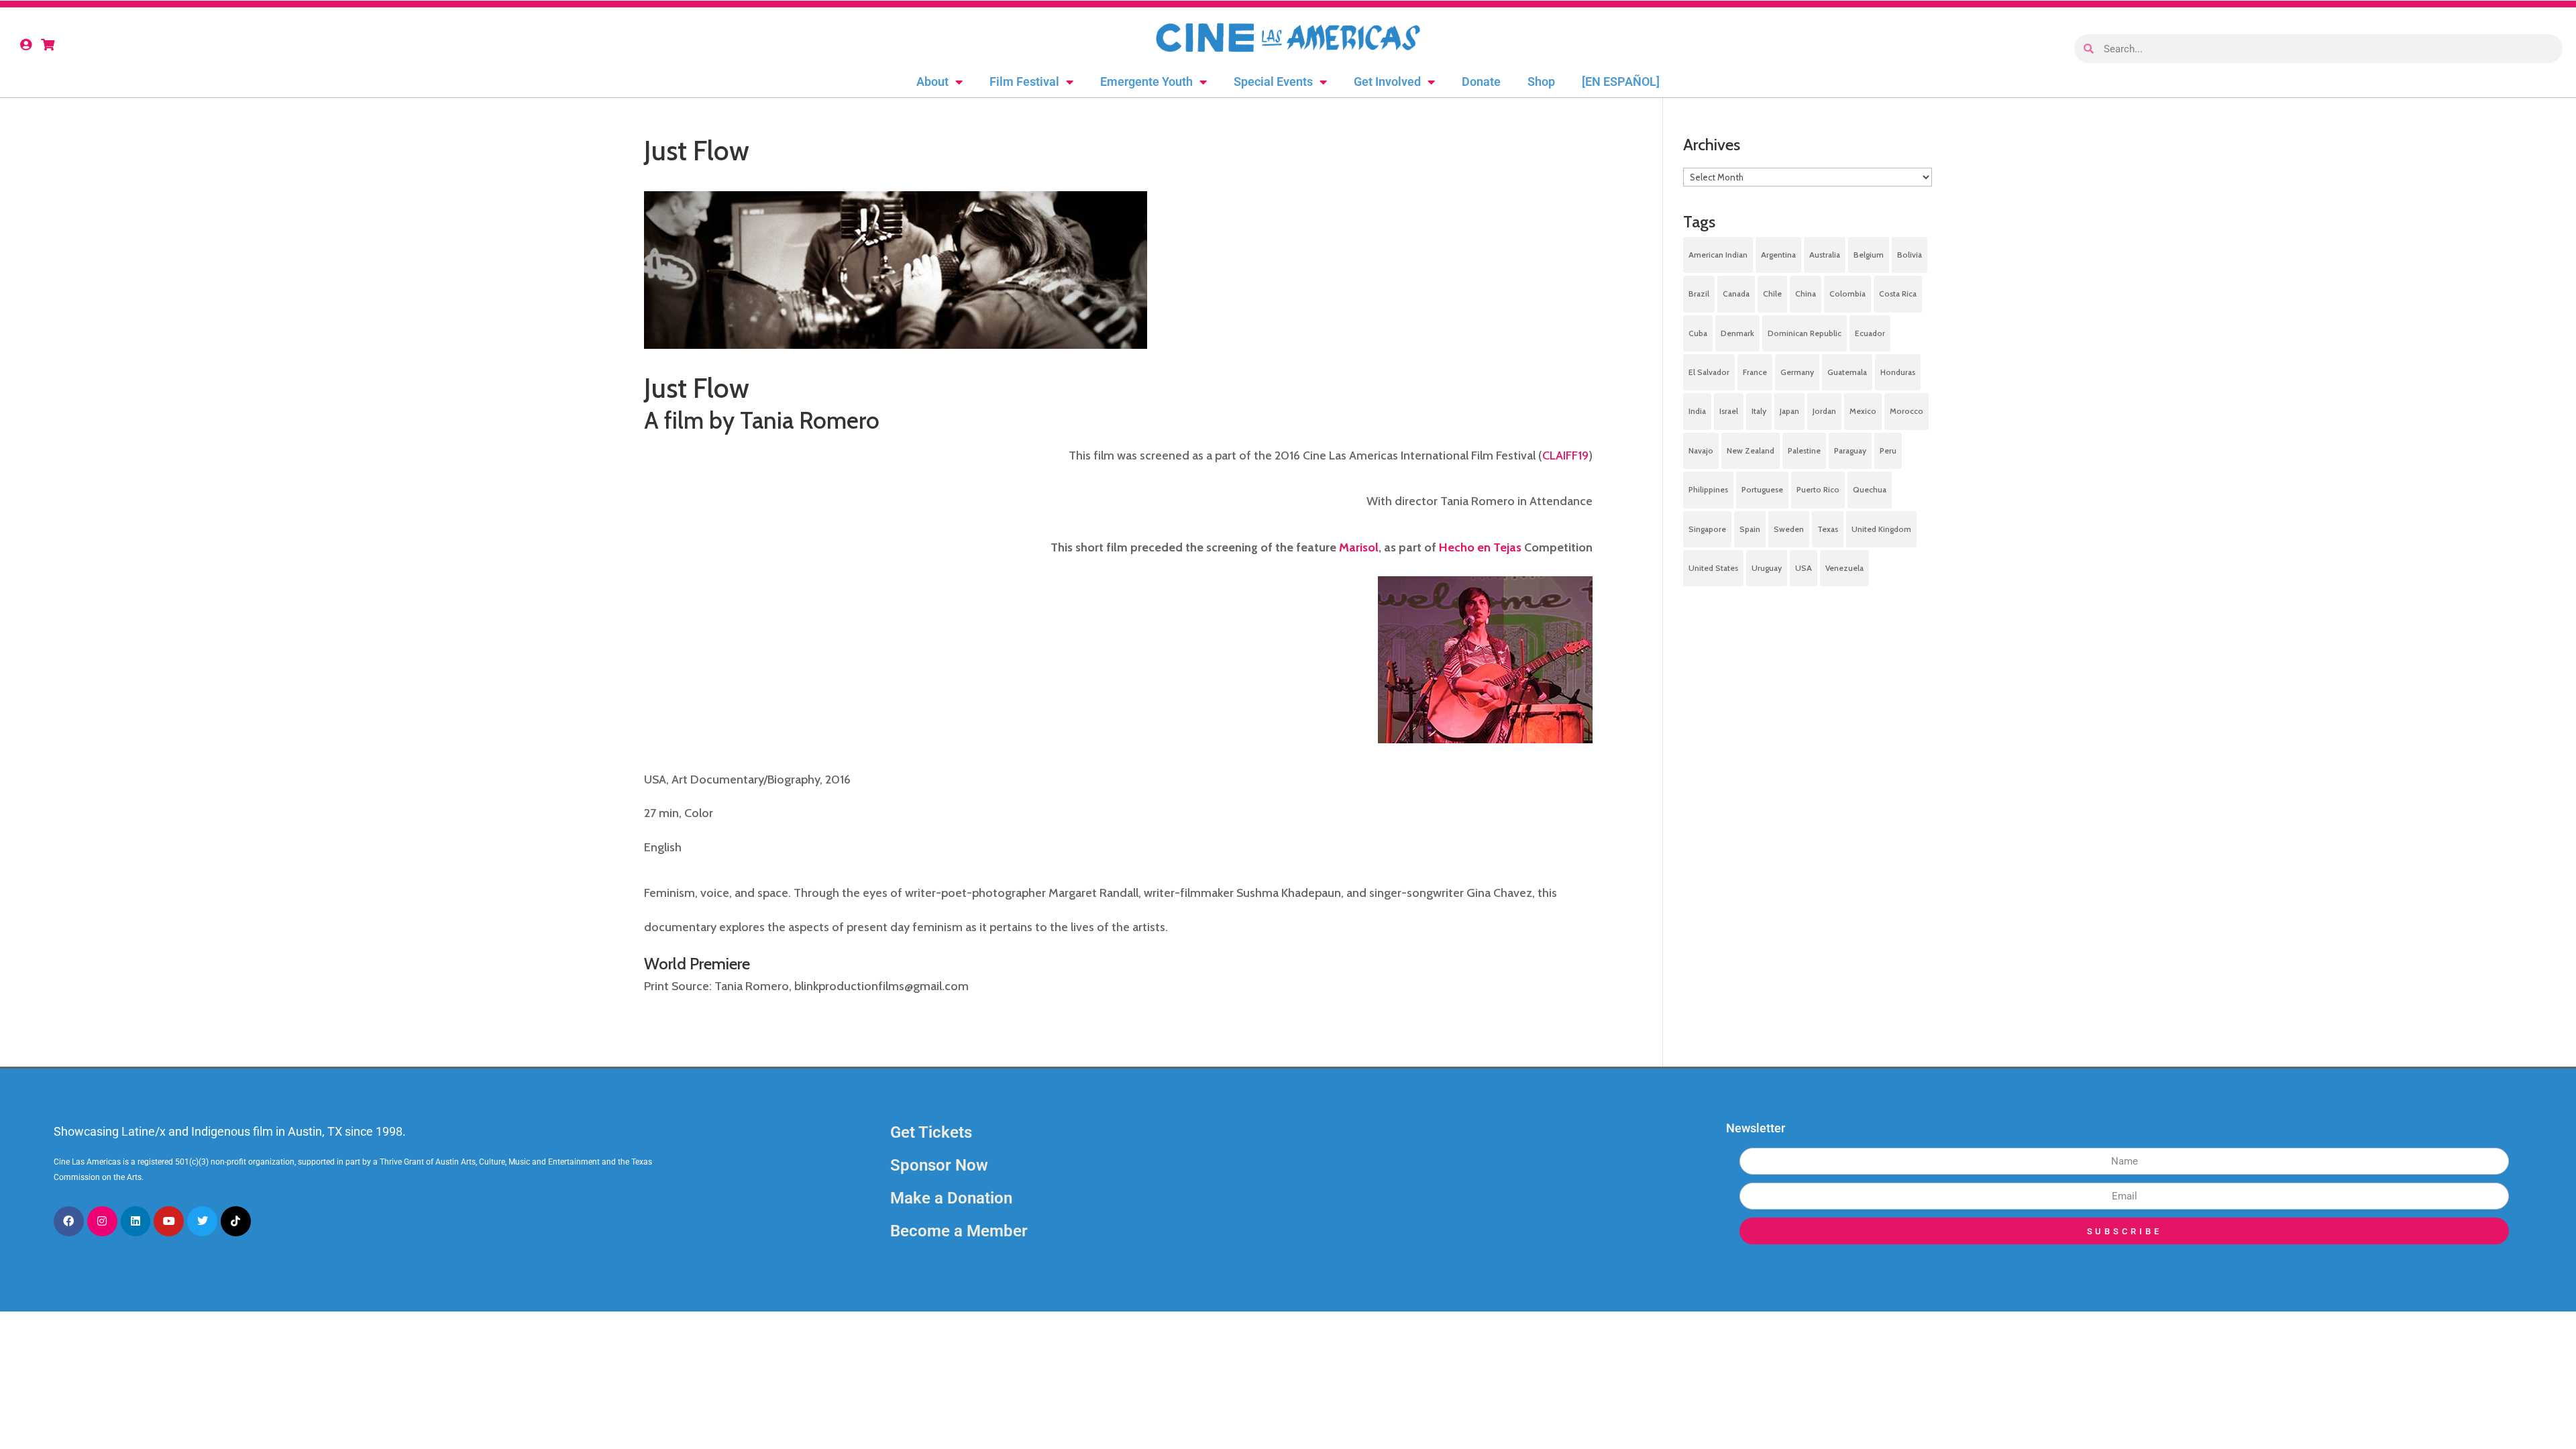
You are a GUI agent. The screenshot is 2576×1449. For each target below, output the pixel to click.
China (1806, 293)
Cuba (1698, 333)
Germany (1797, 372)
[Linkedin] (136, 1221)
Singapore (1707, 529)
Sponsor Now (939, 1165)
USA (1804, 568)
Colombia (1847, 293)
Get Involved (1387, 82)
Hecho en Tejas (1480, 547)
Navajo (1701, 450)
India (1697, 411)
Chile (1772, 293)
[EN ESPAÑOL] (1621, 82)
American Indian (1718, 255)
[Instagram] (102, 1221)
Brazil (1699, 293)
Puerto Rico (1818, 489)
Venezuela (1844, 568)
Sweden (1789, 529)
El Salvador (1709, 372)
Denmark (1737, 333)
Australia (1825, 255)
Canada (1736, 293)
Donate (1481, 82)
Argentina (1778, 255)
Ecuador (1870, 333)
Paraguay (1850, 450)
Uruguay (1767, 568)
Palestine (1804, 450)
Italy (1759, 411)
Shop (1541, 82)
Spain (1750, 529)
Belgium (1869, 255)
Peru (1888, 450)
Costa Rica (1898, 293)
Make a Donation (951, 1198)
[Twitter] (202, 1221)
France (1755, 372)
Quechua (1870, 489)
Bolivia (1910, 255)
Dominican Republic (1805, 333)
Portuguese (1762, 489)
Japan (1789, 411)
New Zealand (1751, 450)
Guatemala (1847, 372)
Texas (1828, 529)
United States (1713, 568)
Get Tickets (931, 1132)
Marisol (1359, 547)
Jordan (1824, 411)
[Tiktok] (236, 1221)
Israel (1729, 411)
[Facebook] (69, 1221)
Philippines (1708, 489)
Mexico (1863, 411)
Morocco (1907, 411)
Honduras (1898, 372)
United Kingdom (1881, 529)
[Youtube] (169, 1221)
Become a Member (959, 1231)
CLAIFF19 (1565, 455)
